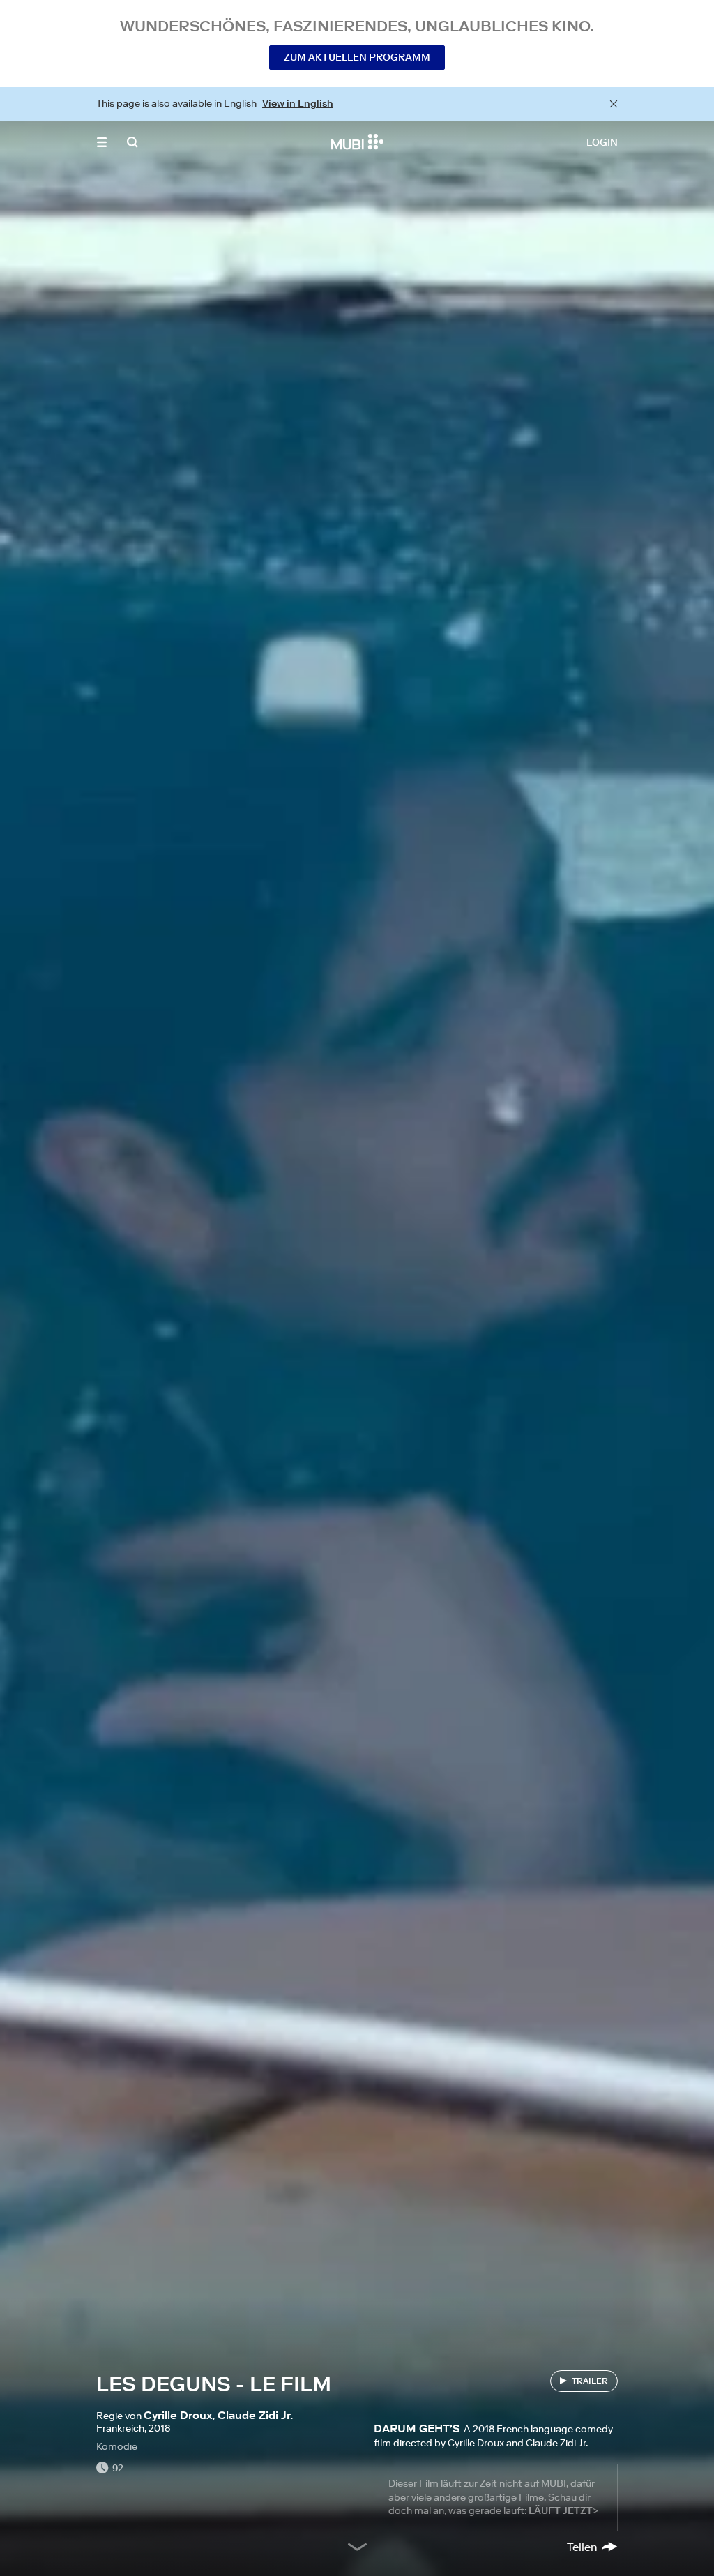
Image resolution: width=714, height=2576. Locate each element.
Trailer (590, 2380)
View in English (298, 103)
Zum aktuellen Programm (357, 57)
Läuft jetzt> (563, 2510)
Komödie (117, 2446)
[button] (102, 142)
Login (602, 142)
